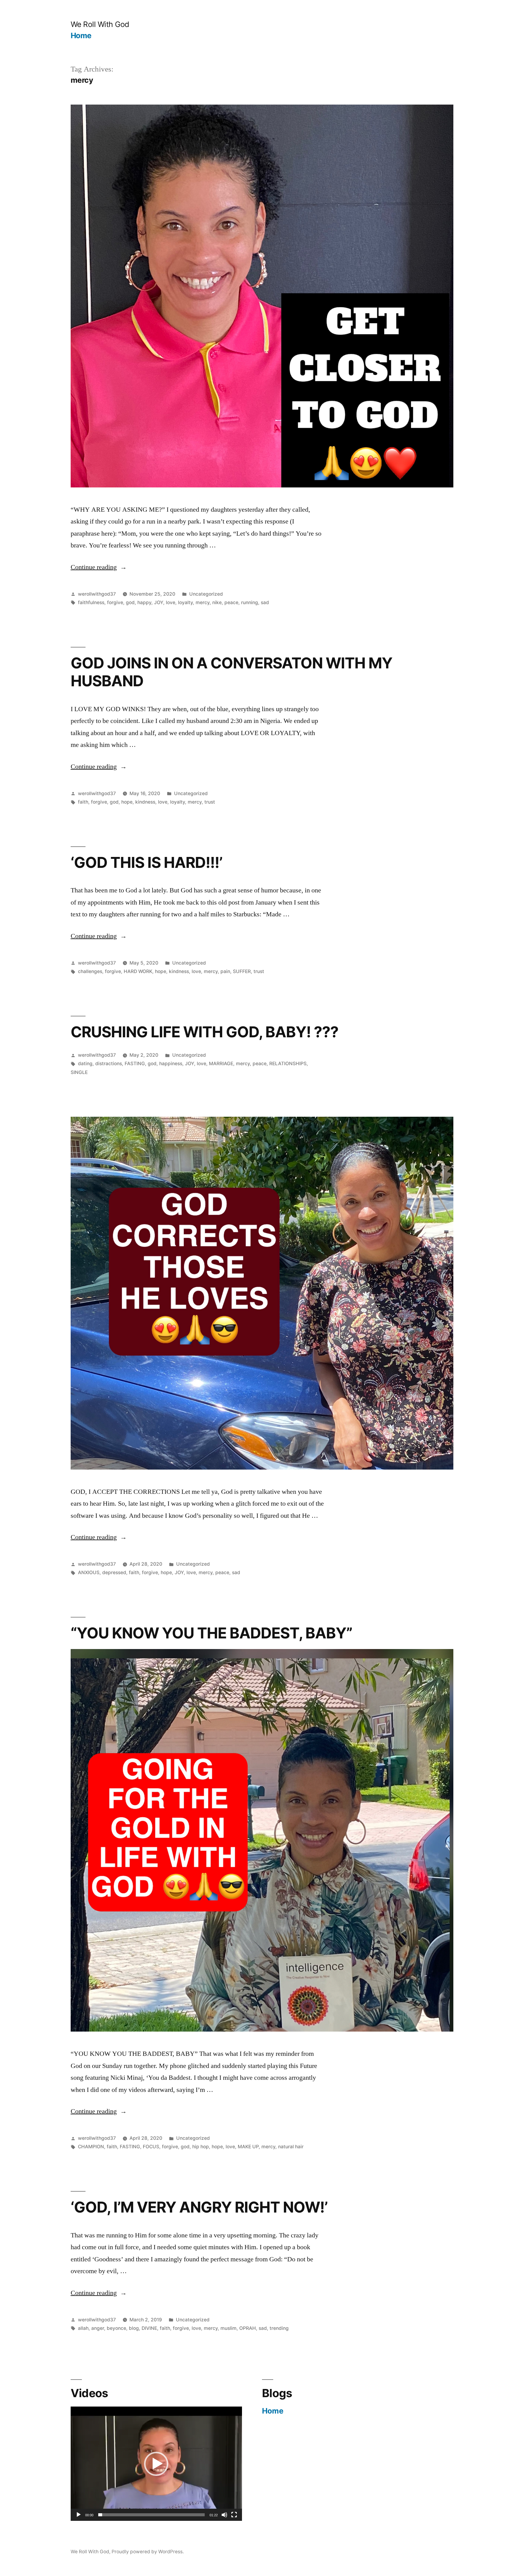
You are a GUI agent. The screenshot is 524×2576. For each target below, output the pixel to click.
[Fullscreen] (234, 2515)
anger (98, 2328)
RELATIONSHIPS (288, 1064)
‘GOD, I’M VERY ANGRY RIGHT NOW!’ (199, 2207)
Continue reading (97, 567)
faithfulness (91, 602)
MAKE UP (248, 2147)
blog (134, 2328)
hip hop (201, 2147)
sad (265, 602)
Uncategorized (206, 594)
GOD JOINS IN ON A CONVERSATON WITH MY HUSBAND (232, 672)
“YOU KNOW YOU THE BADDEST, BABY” (212, 1633)
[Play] (79, 2515)
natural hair (291, 2147)
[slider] (151, 2515)
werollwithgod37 (97, 594)
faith (83, 802)
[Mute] (224, 2515)
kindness (145, 802)
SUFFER (242, 971)
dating (85, 1064)
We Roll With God (100, 24)
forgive (115, 602)
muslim (228, 2328)
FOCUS (151, 2147)
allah (83, 2328)
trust (210, 802)
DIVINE (149, 2328)
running (250, 602)
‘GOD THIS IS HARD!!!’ (146, 862)
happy (144, 602)
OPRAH (248, 2328)
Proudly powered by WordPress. (148, 2552)
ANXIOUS (89, 1572)
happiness (171, 1064)
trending (279, 2328)
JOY (159, 602)
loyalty (185, 602)
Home (81, 35)
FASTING (135, 1064)
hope (127, 802)
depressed (114, 1572)
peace (231, 602)
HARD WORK (138, 971)
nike (217, 602)
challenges (90, 971)
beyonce (116, 2328)
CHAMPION (91, 2147)
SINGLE (79, 1072)
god (130, 602)
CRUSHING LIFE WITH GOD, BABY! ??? (205, 1032)
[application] (156, 2464)
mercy (203, 602)
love (171, 602)
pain (225, 971)
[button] (156, 2464)
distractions (109, 1064)
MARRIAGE (221, 1064)
